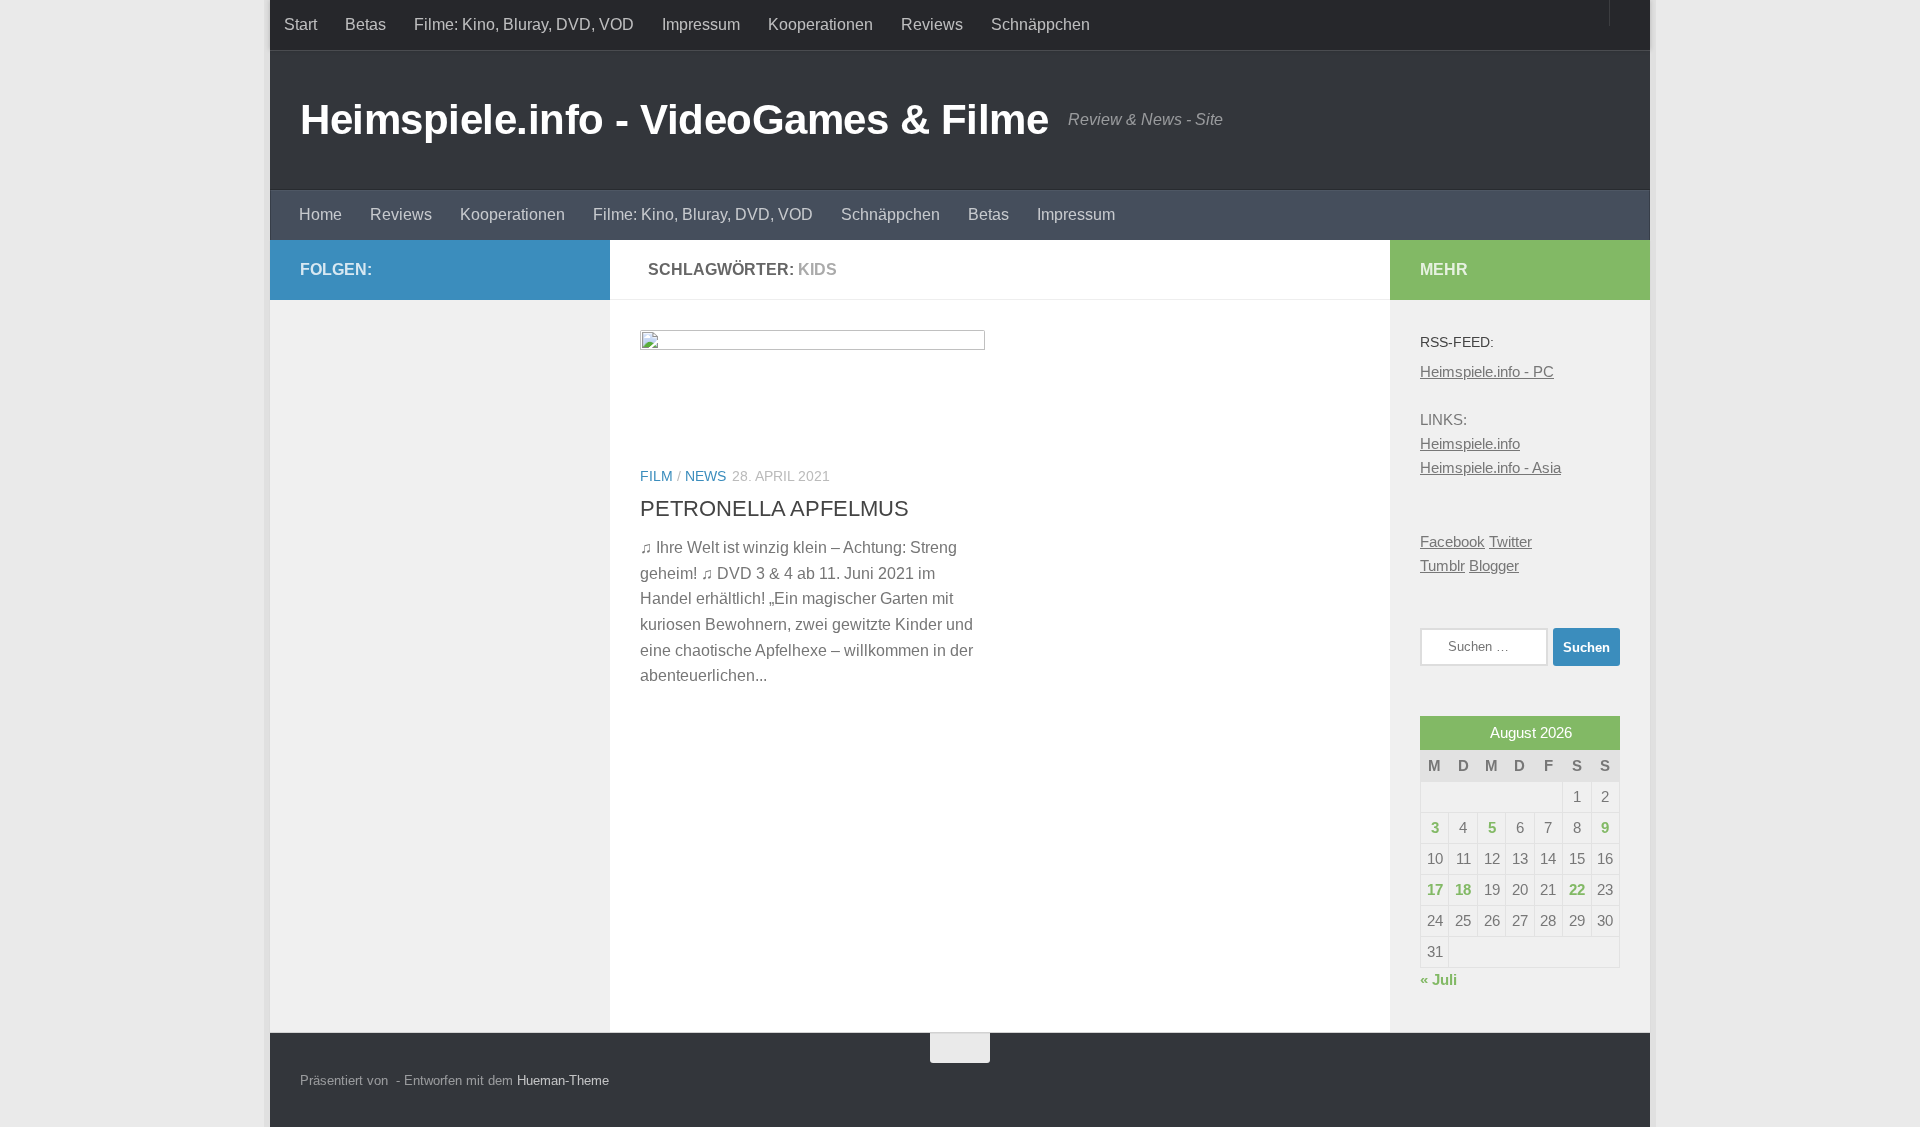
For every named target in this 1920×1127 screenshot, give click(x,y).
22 (1577, 889)
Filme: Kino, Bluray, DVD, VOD (524, 24)
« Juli (1438, 979)
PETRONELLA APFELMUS (774, 508)
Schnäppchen (1040, 24)
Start (300, 24)
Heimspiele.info (1470, 443)
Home (320, 214)
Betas (365, 24)
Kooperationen (820, 24)
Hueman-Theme (563, 1080)
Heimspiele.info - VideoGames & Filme (674, 119)
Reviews (932, 24)
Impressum (701, 24)
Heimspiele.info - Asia (1490, 467)
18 (1463, 889)
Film (656, 476)
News (705, 476)
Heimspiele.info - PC (1487, 371)
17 (1435, 889)
